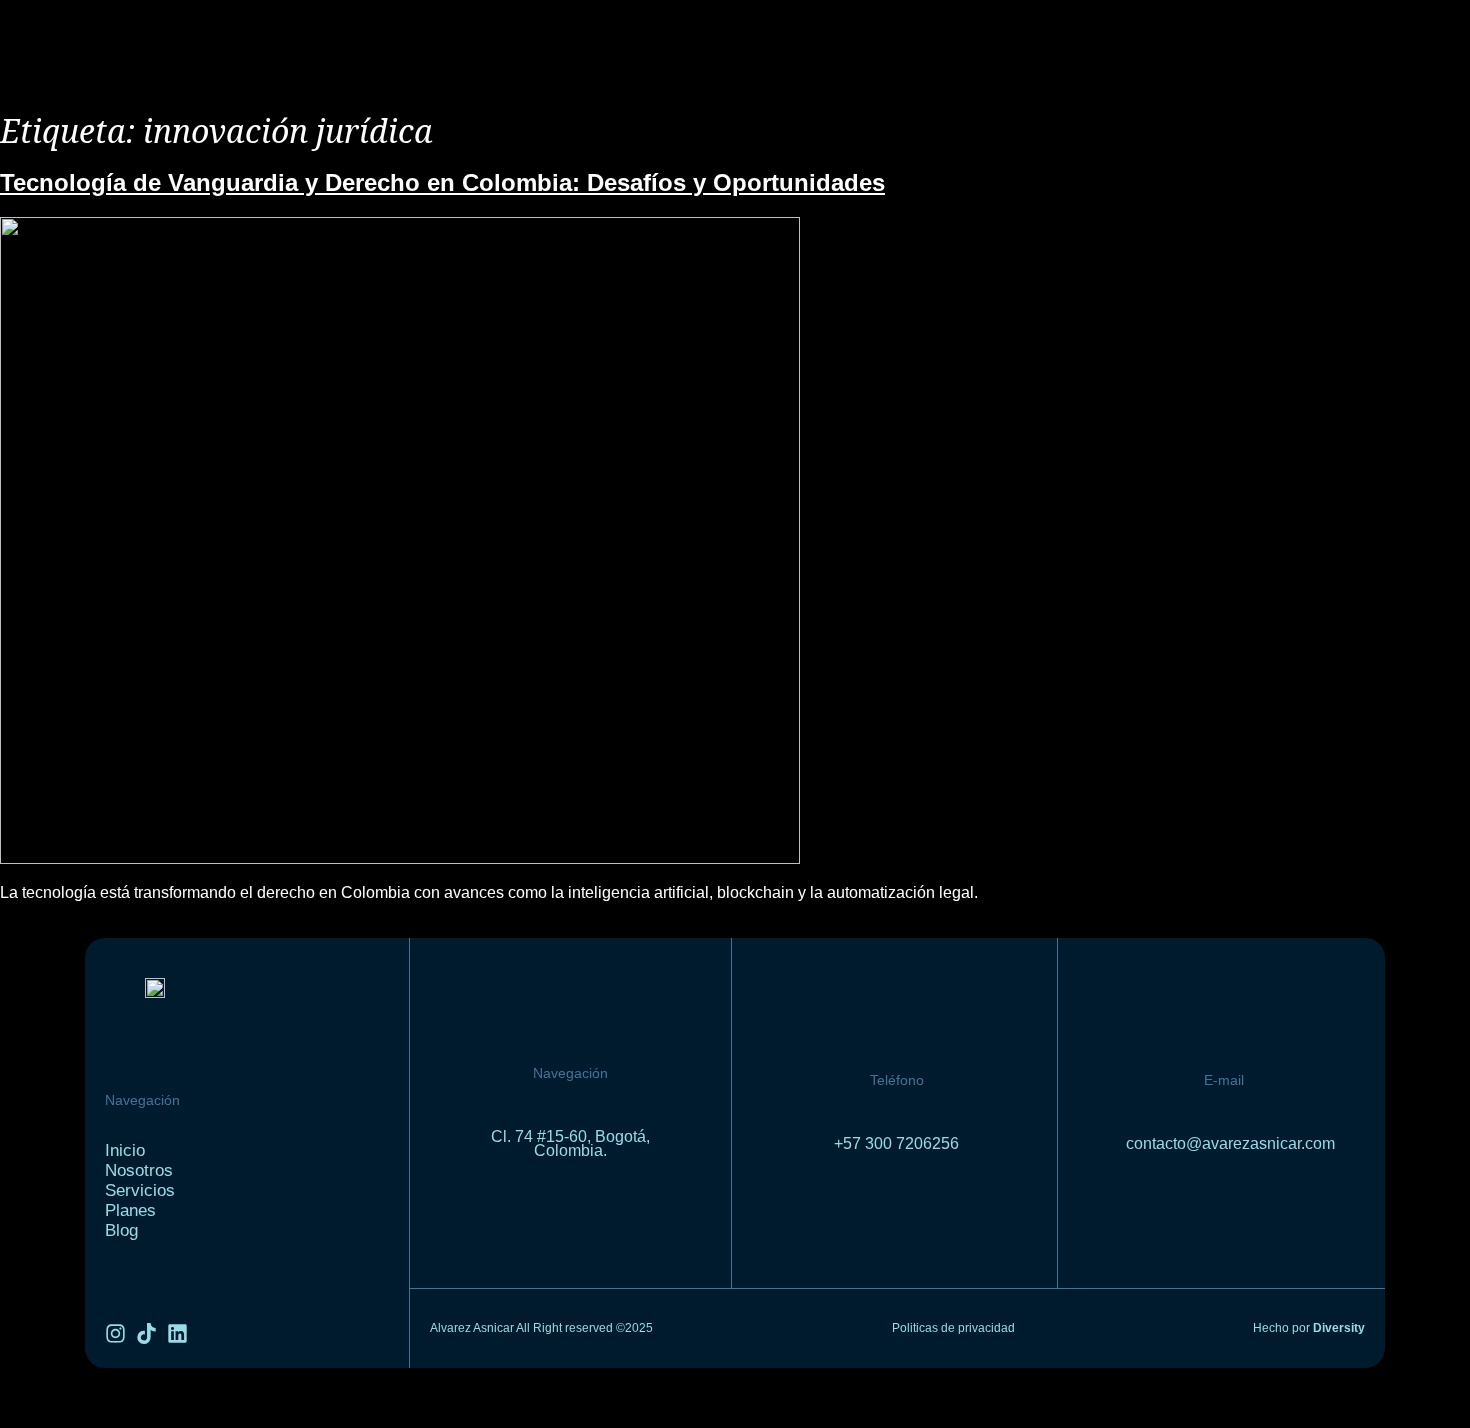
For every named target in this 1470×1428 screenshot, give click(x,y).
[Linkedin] (177, 1333)
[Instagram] (115, 1333)
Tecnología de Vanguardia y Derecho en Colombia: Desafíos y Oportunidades (442, 182)
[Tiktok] (146, 1333)
